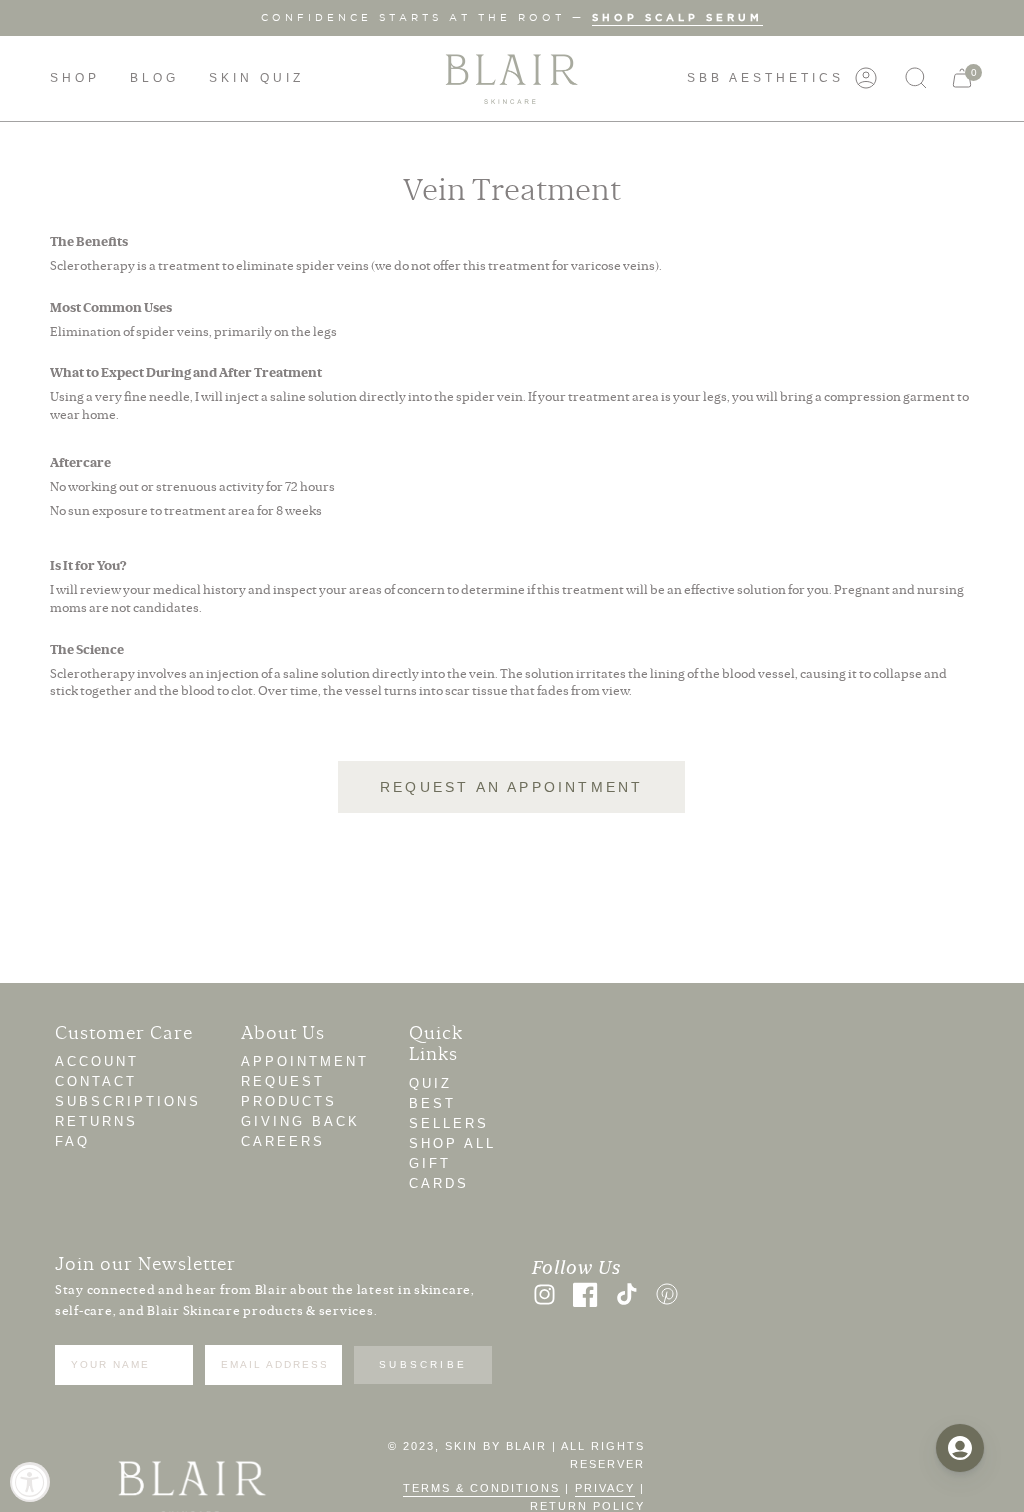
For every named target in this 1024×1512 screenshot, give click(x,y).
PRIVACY (605, 1488)
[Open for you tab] (960, 1448)
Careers (283, 1141)
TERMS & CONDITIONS (481, 1488)
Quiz (430, 1083)
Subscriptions (128, 1101)
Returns (96, 1121)
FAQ (72, 1141)
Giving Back (300, 1121)
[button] (75, 78)
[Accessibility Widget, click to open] (30, 1482)
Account (97, 1061)
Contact (96, 1081)
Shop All (452, 1143)
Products (289, 1101)
